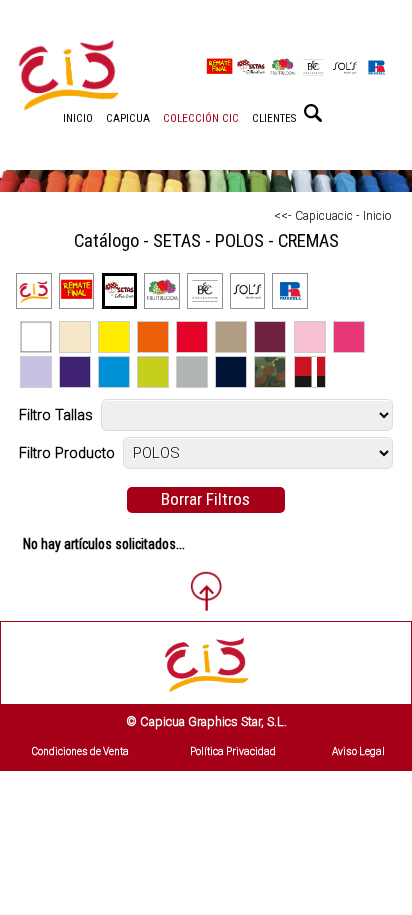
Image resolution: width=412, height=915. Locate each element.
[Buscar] (313, 113)
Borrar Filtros (205, 499)
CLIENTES (274, 118)
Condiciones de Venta (80, 751)
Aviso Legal (358, 751)
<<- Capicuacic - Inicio (332, 216)
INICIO (78, 118)
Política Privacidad (233, 751)
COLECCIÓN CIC (201, 118)
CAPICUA (128, 118)
